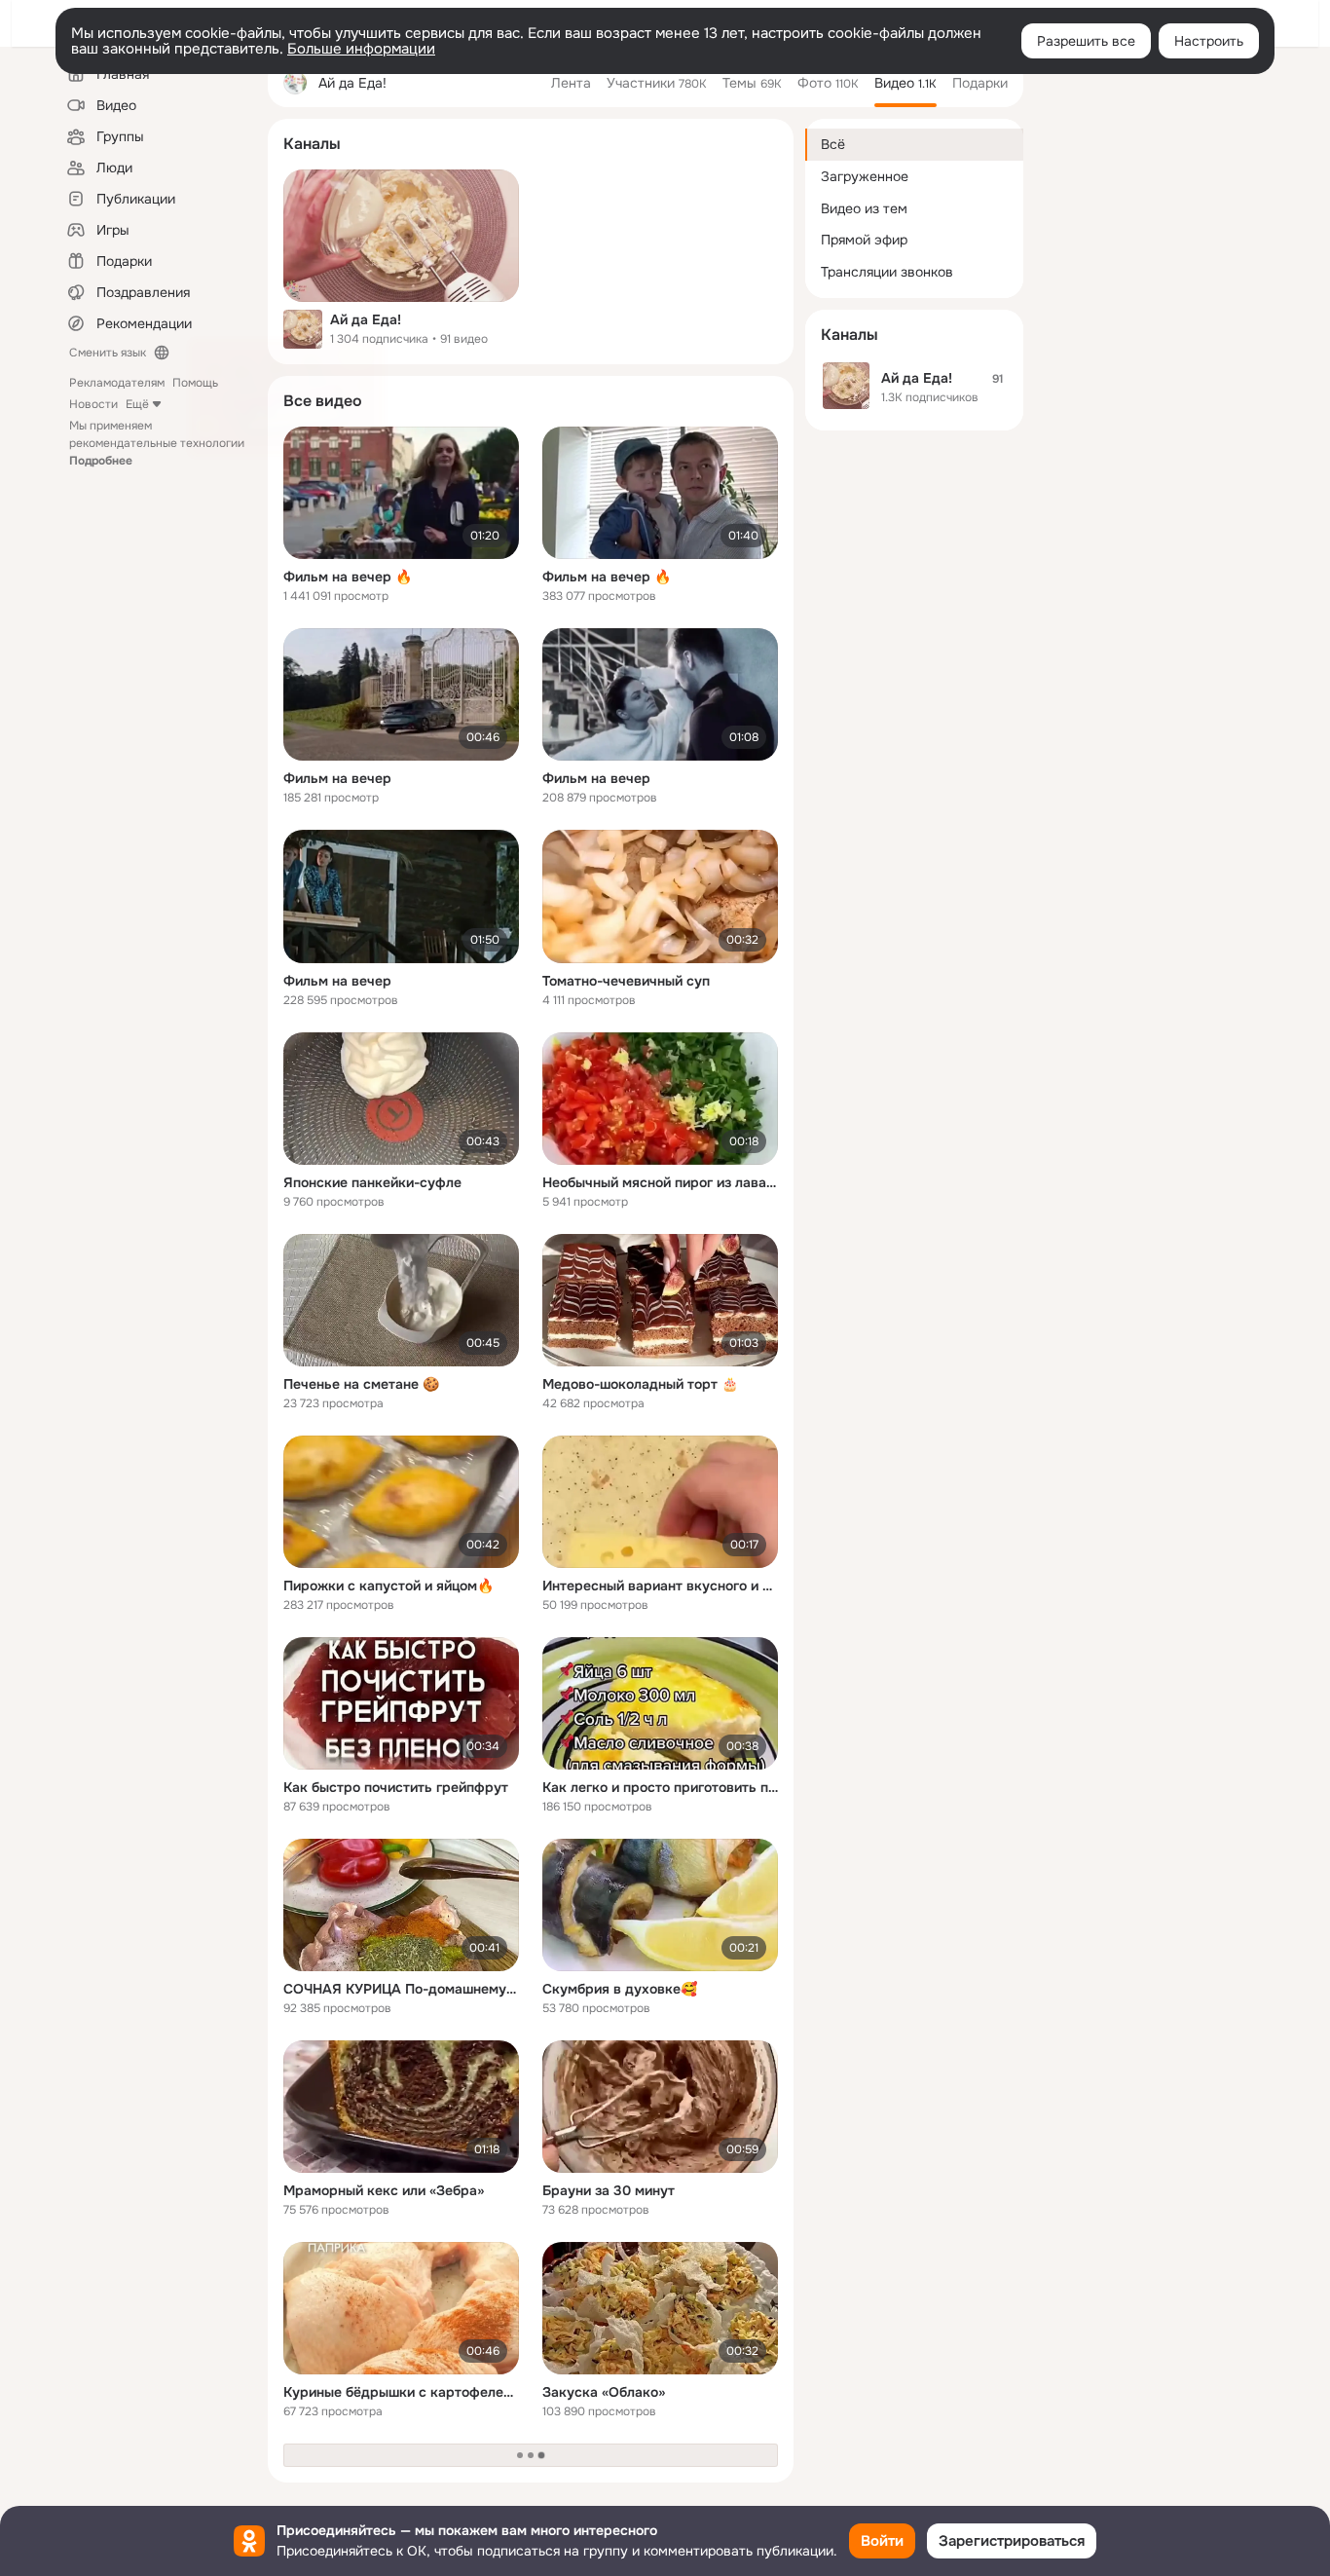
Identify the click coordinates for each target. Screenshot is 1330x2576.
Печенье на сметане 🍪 (361, 1384)
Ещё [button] (137, 404)
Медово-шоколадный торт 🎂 (640, 1384)
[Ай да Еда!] (401, 236)
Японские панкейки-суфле (372, 1182)
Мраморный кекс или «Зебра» (384, 2190)
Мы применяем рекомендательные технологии (157, 443)
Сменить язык (108, 353)
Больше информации (361, 49)
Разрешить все (1086, 41)
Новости (93, 404)
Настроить (1209, 41)
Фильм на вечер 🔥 (348, 577)
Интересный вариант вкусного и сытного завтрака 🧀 (660, 1586)
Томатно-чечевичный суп (626, 981)
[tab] (571, 83)
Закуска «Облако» (604, 2392)
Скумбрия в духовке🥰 (620, 1989)
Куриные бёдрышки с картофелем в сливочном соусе (401, 2392)
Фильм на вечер (337, 778)
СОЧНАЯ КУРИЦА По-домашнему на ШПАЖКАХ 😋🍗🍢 (401, 1989)
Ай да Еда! (366, 319)
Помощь (195, 383)
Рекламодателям (117, 383)
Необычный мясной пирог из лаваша (660, 1182)
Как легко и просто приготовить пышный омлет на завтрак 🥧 (660, 1787)
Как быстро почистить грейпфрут (396, 1787)
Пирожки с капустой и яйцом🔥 (388, 1586)
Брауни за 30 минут (609, 2190)
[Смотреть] (401, 493)
